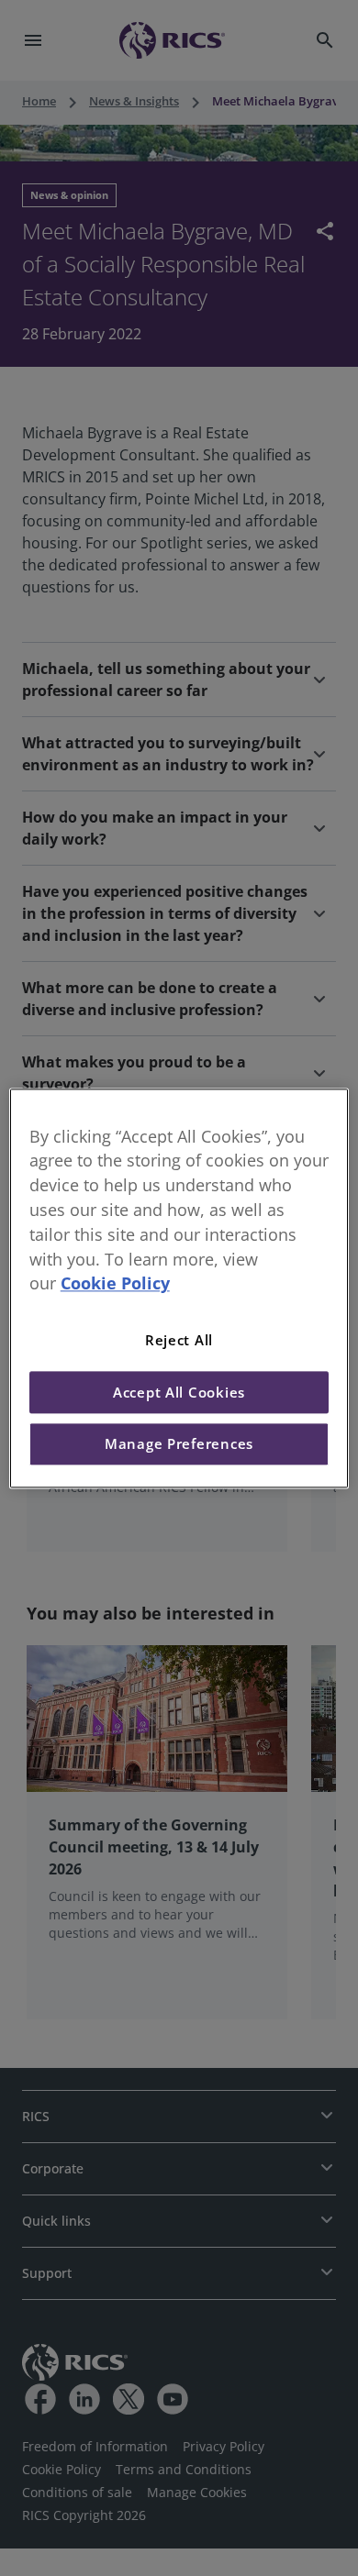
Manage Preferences (179, 1444)
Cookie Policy (115, 1284)
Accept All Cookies (179, 1392)
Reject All (179, 1341)
